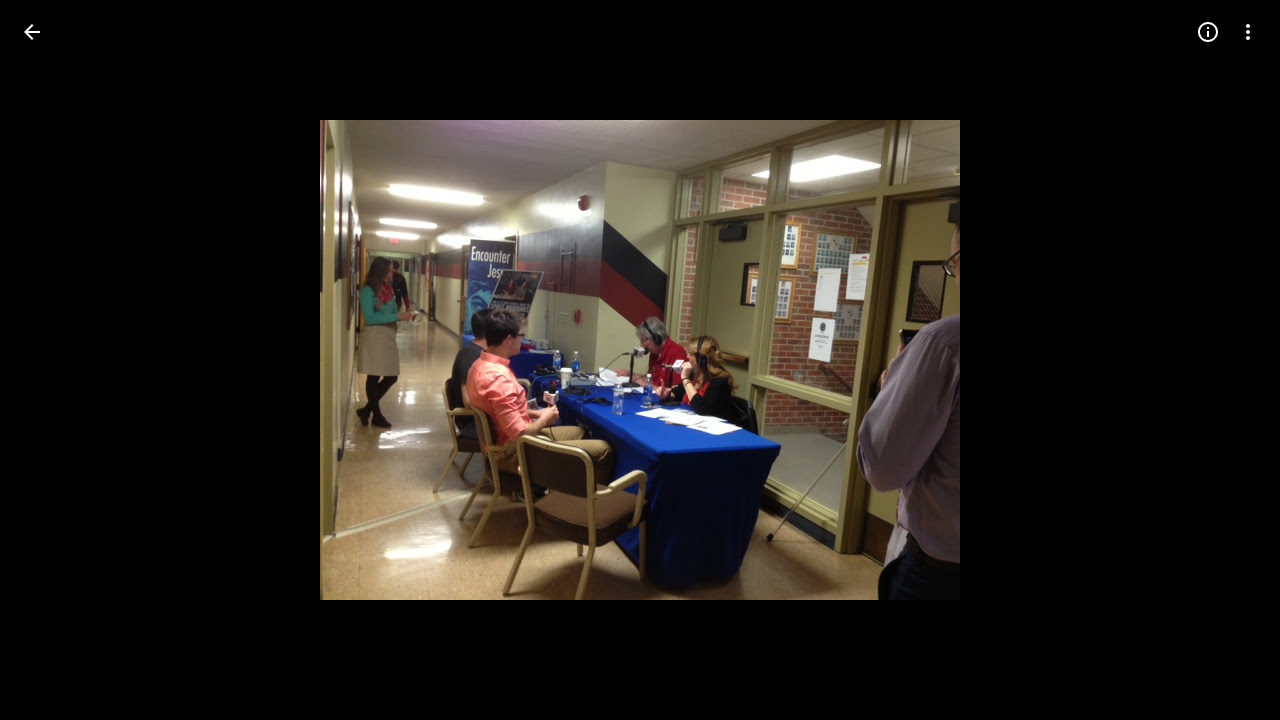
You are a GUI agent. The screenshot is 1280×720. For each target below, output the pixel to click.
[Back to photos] (32, 32)
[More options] (1248, 32)
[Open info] (1208, 32)
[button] (1224, 360)
